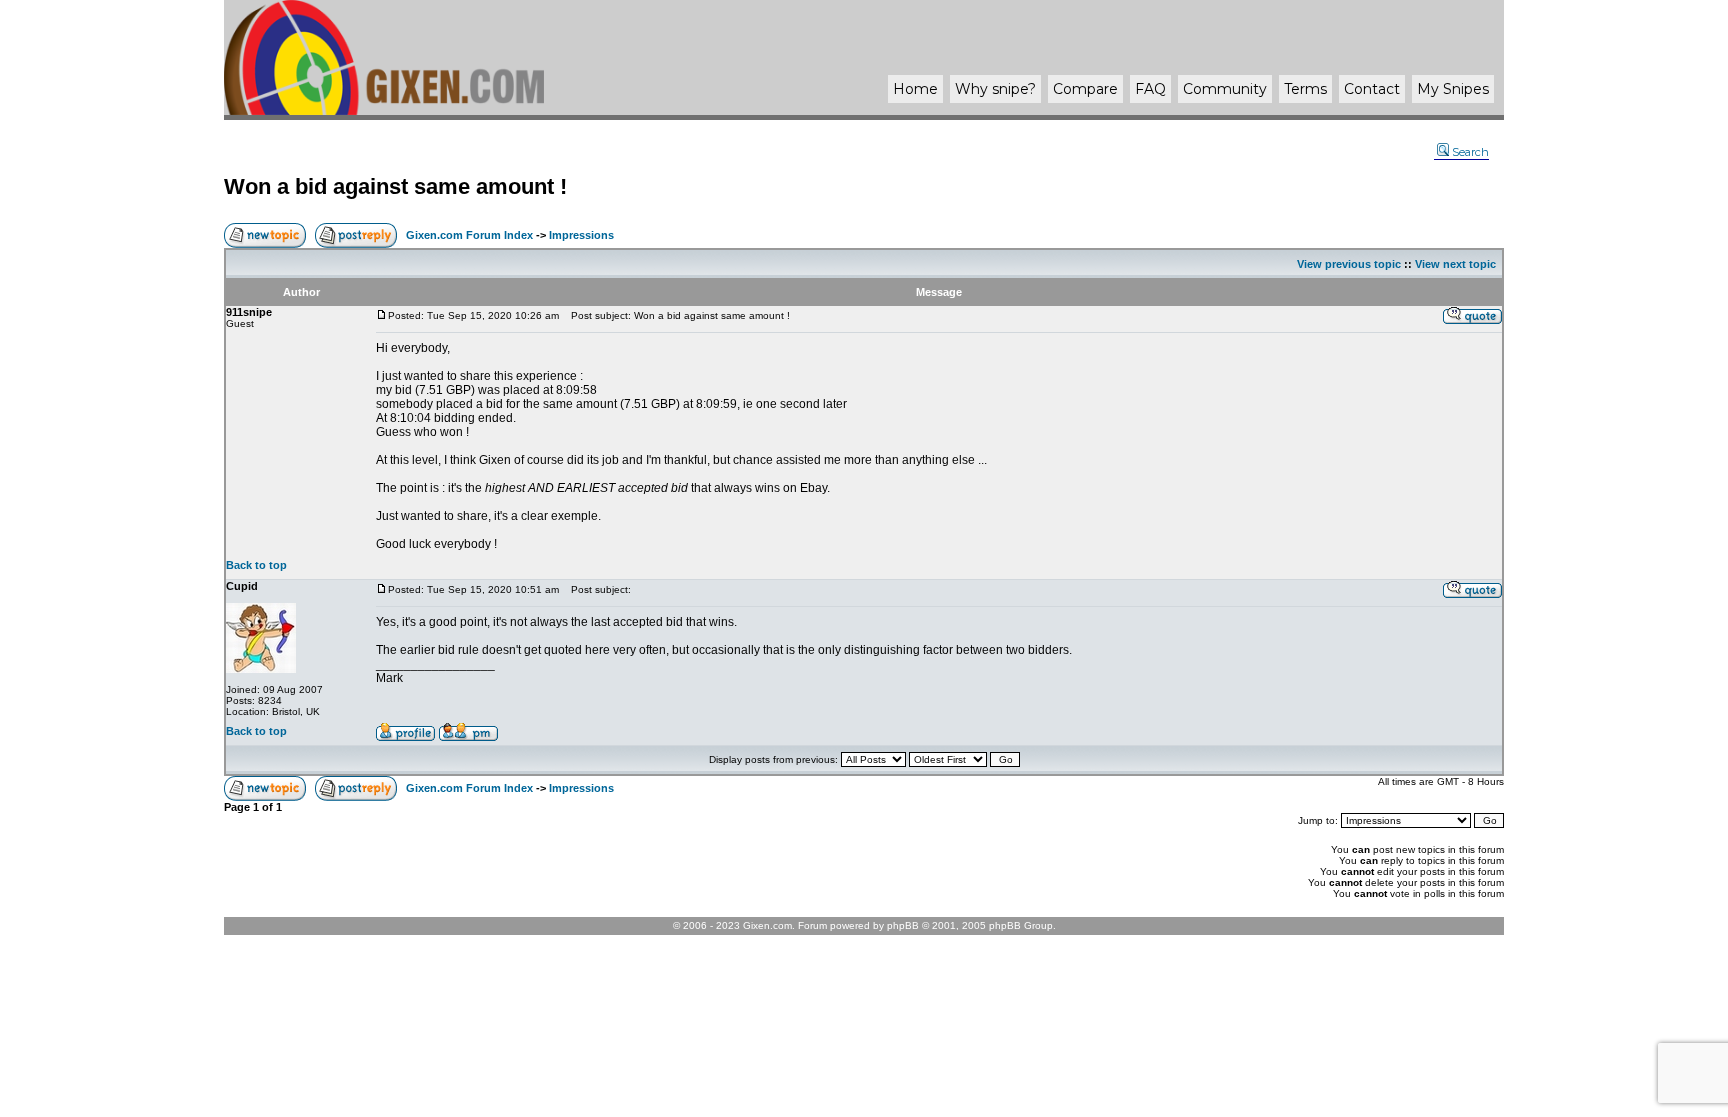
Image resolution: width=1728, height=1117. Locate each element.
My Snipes (1453, 89)
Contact (1372, 89)
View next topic (1455, 264)
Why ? (995, 89)
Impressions (581, 235)
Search (1470, 152)
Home (915, 89)
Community (1225, 89)
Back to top (256, 565)
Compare (1085, 89)
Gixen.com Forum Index (469, 235)
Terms (1305, 89)
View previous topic (1349, 264)
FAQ (1150, 89)
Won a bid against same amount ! (395, 186)
